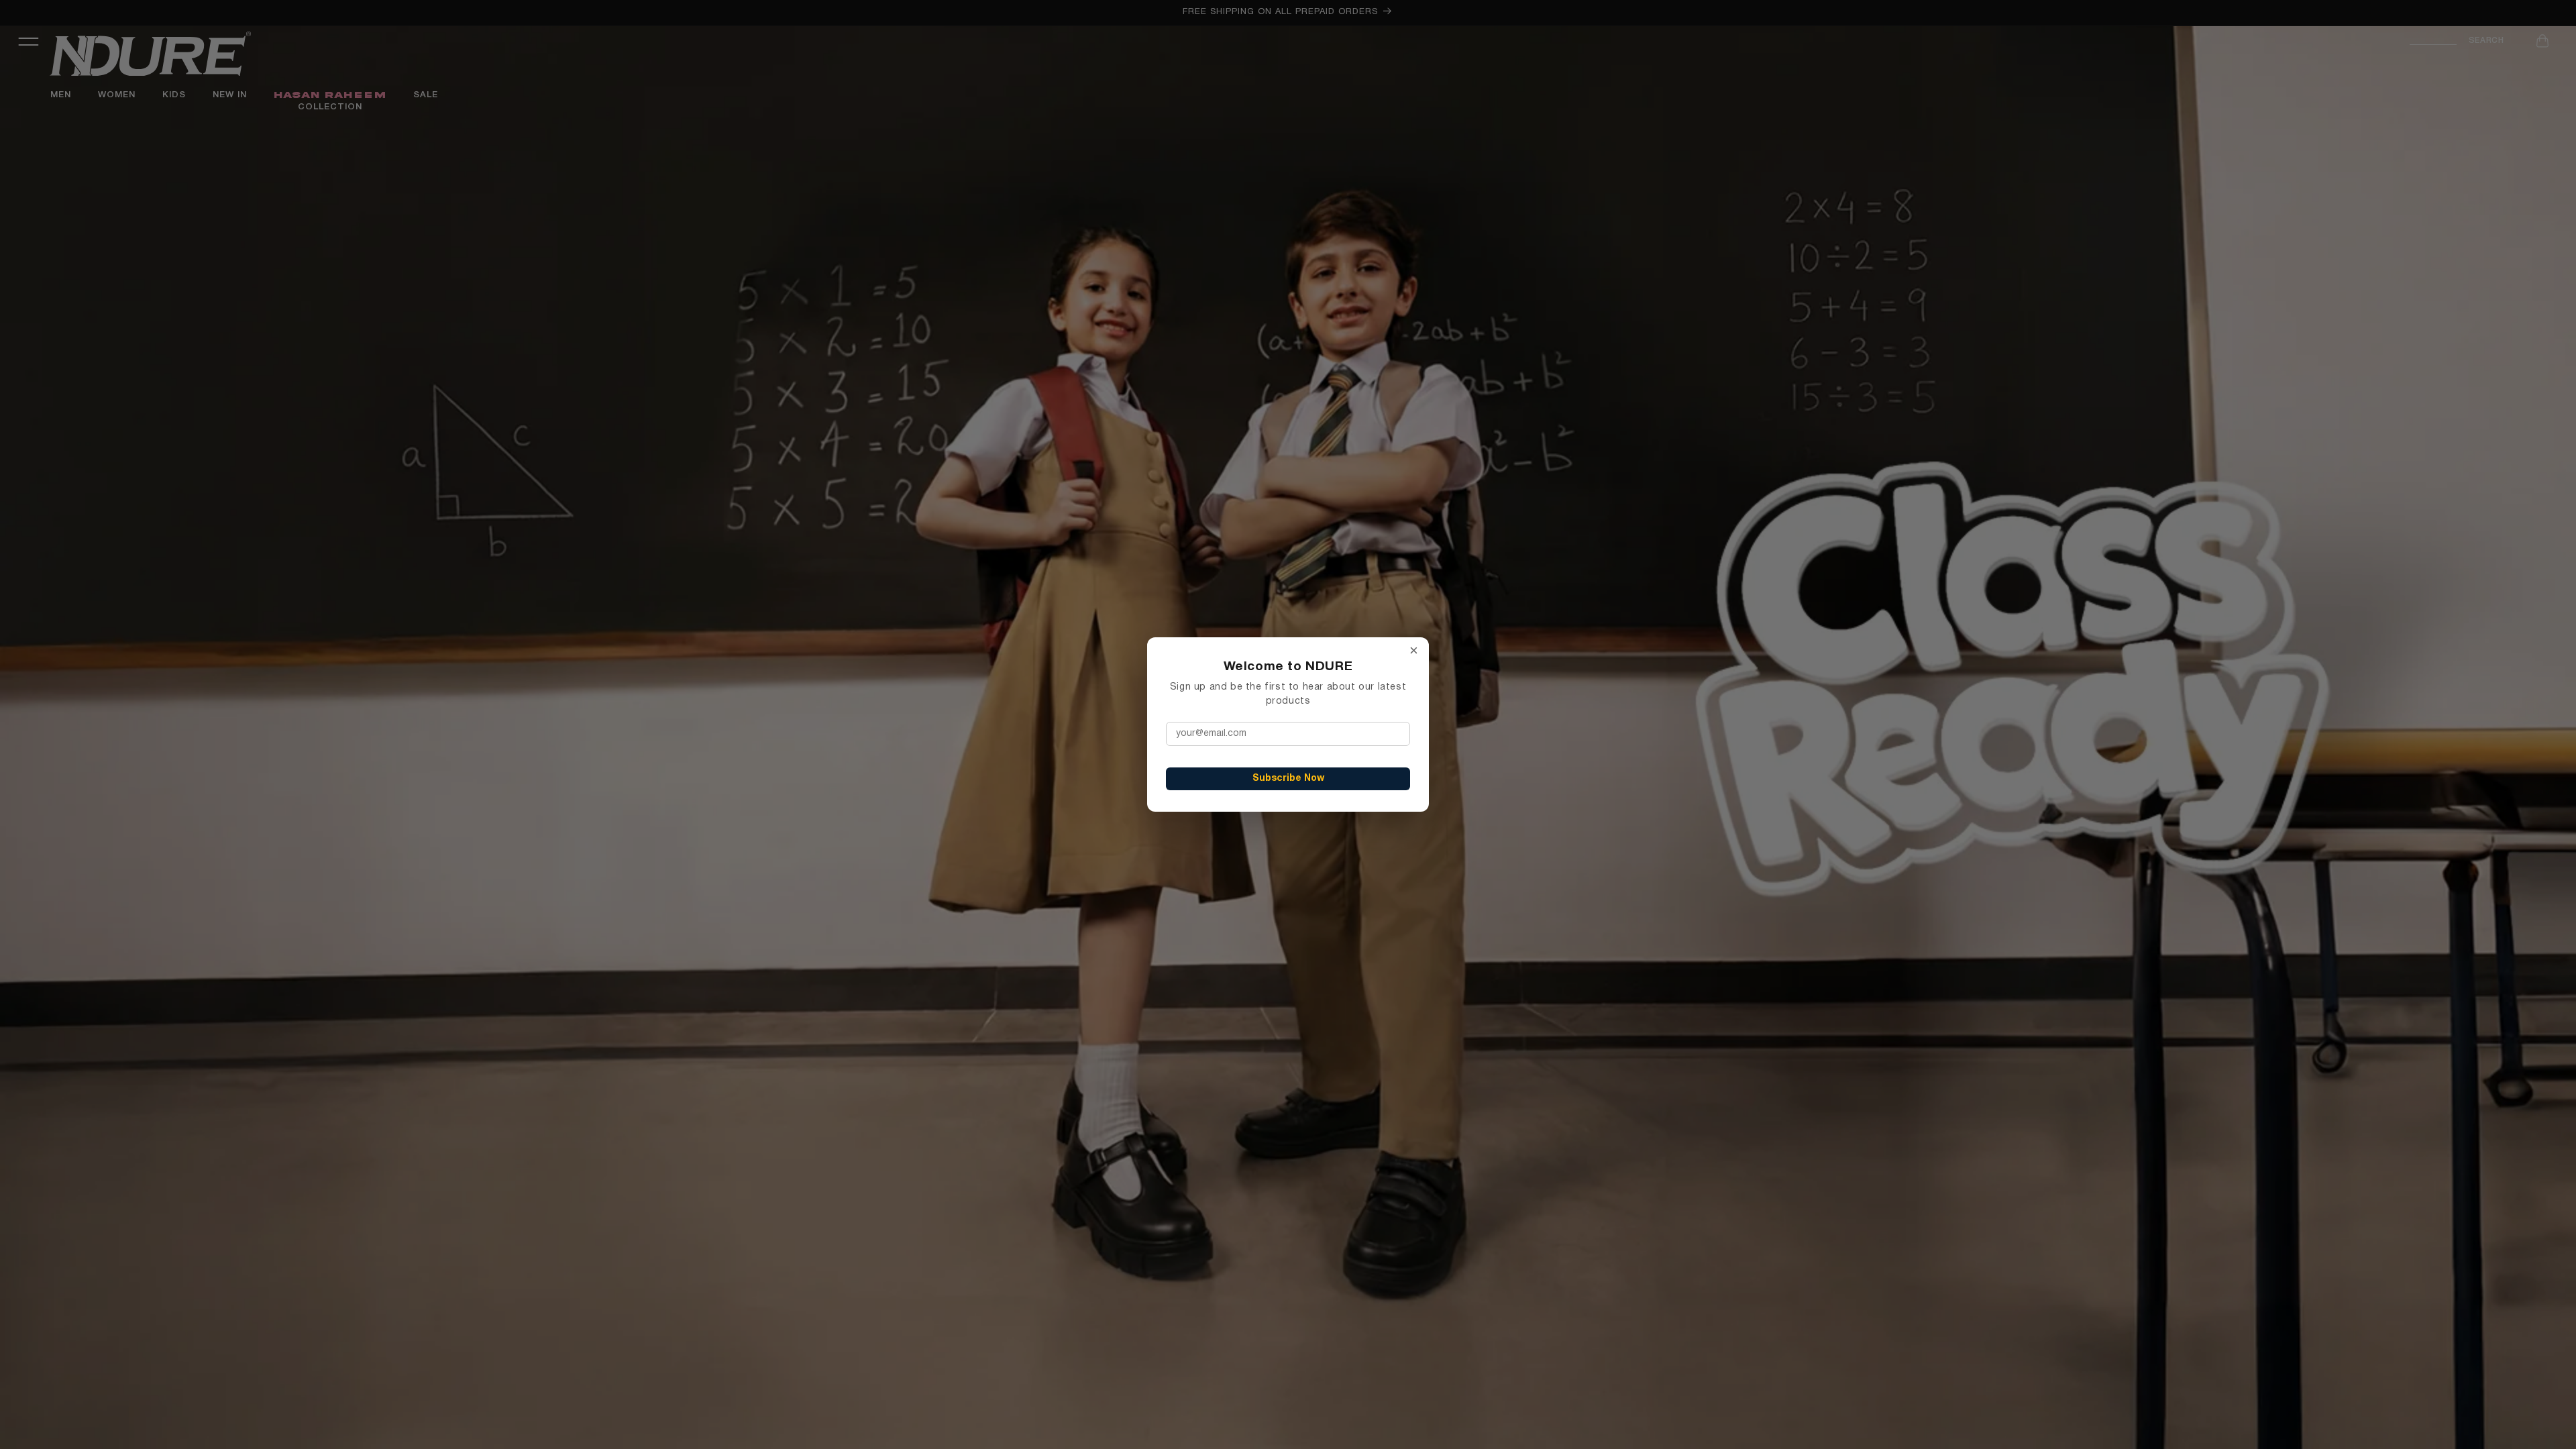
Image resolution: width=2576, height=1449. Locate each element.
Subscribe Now (1288, 779)
